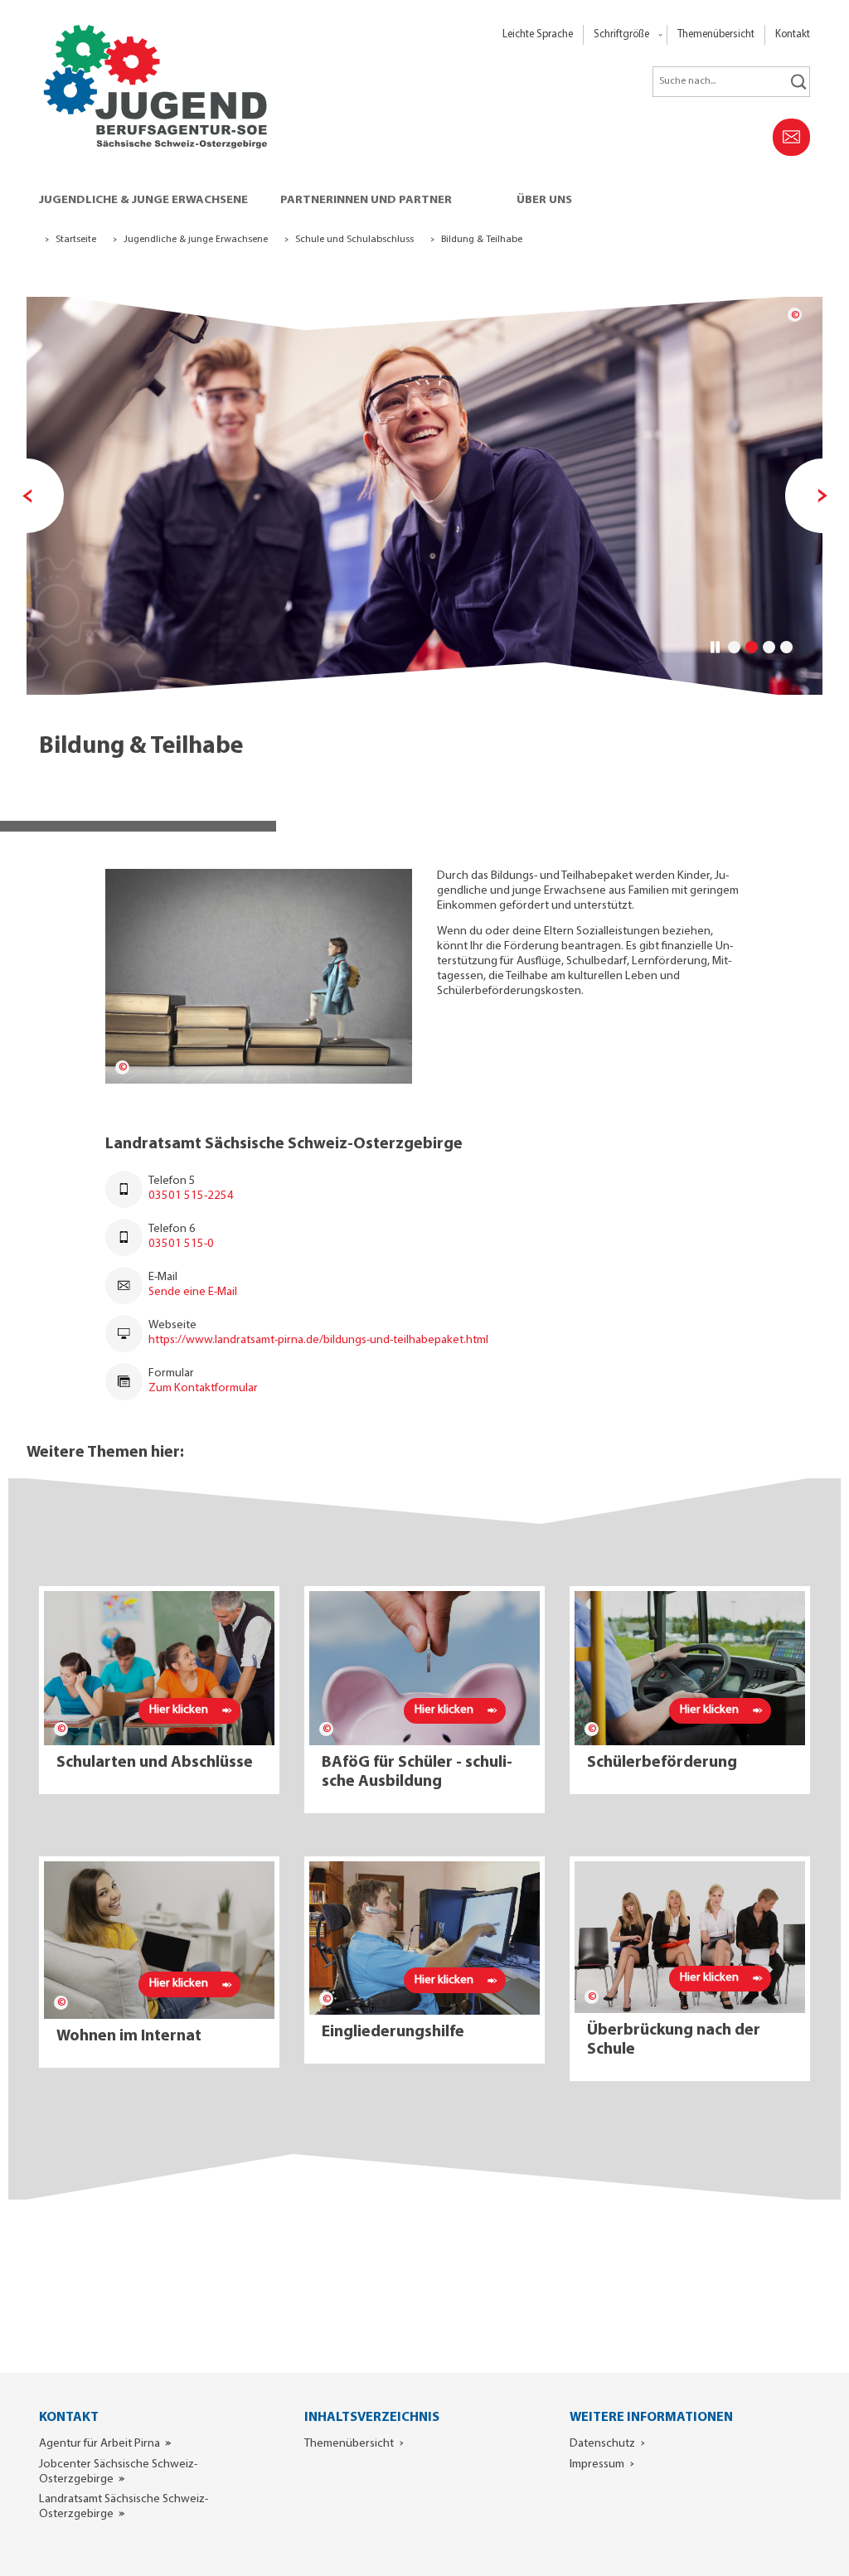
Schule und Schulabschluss (354, 240)
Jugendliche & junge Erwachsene (143, 200)
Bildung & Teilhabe (482, 240)
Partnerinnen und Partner (366, 200)
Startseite (76, 240)
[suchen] (799, 82)
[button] (626, 35)
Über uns (544, 200)
